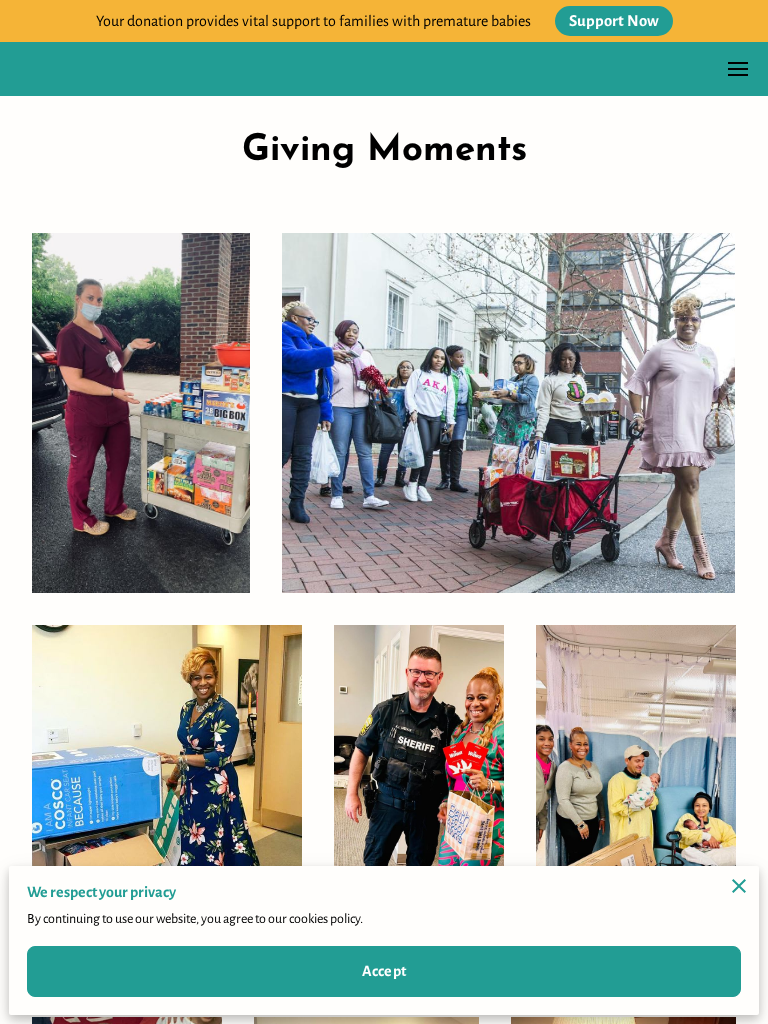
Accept (384, 971)
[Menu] (738, 69)
